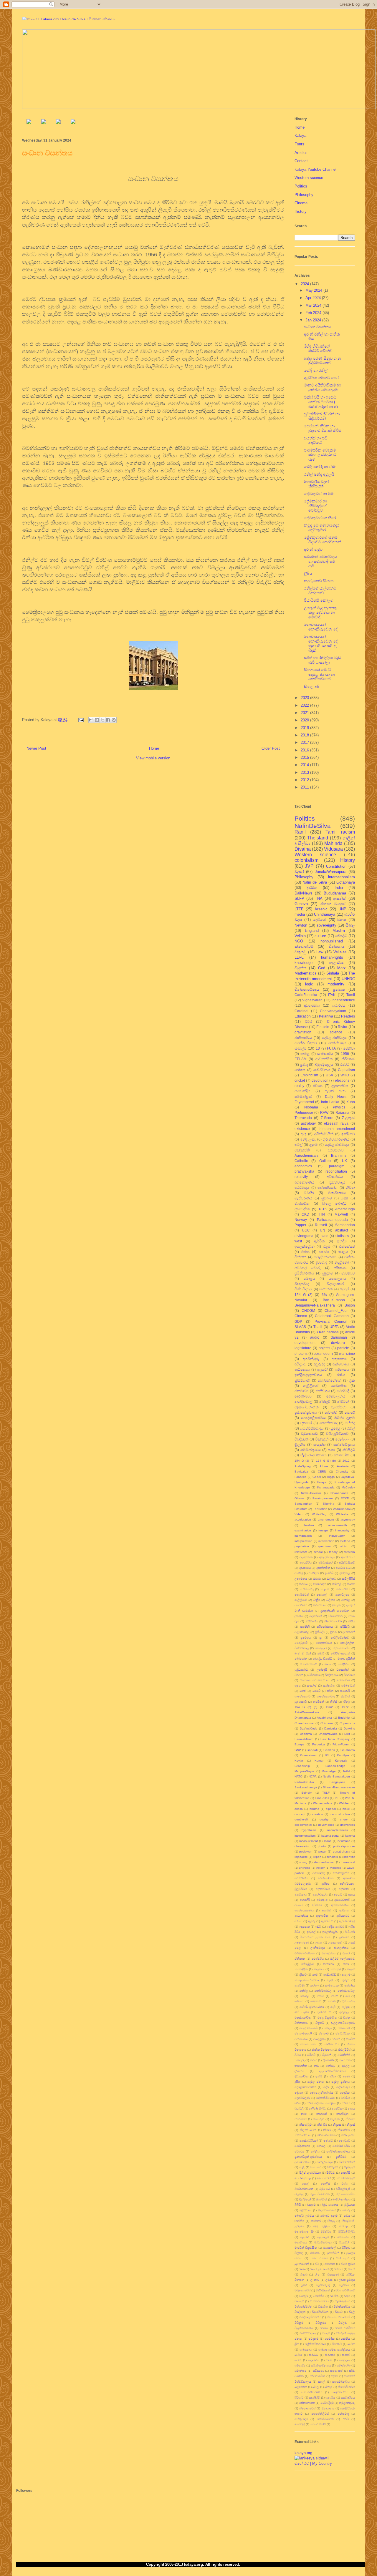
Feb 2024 (314, 313)
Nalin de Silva (315, 882)
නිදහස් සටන (308, 2130)
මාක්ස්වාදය (337, 1043)
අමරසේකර (325, 1562)
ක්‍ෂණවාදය (320, 1584)
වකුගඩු (300, 952)
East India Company (335, 1739)
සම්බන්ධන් (348, 1685)
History (301, 211)
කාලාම (346, 1975)
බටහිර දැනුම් (345, 1418)
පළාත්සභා (339, 1407)
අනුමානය (301, 1894)
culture (320, 936)
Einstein (323, 1027)
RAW (324, 1112)
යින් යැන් (342, 2258)
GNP (298, 1750)
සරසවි (316, 1691)
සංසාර (346, 2355)
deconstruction (340, 1814)
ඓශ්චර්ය (318, 1959)
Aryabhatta (324, 1718)
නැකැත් (335, 2119)
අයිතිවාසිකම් (347, 1562)
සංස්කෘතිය (325, 1054)
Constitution (336, 866)
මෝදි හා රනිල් (316, 370)
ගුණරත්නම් (324, 2012)
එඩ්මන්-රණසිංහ (305, 1953)
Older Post (271, 748)
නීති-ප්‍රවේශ (348, 2135)
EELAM (301, 1059)
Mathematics (306, 973)
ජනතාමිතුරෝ (303, 2033)
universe (305, 1868)
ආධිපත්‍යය (302, 1369)
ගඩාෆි (335, 1996)
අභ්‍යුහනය (339, 1359)
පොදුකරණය (324, 1643)
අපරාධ (338, 1894)
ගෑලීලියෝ (311, 1386)
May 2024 (314, 290)
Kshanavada (326, 1487)
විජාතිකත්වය (342, 2307)
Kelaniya (326, 1016)
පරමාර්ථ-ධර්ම (341, 2146)
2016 (305, 750)
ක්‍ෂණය (324, 1252)
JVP (309, 866)
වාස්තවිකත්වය (319, 2301)
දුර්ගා (333, 2076)
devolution (320, 1080)
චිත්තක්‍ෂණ (301, 2023)
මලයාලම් (323, 2237)
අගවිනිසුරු (311, 1359)
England (312, 931)
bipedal (331, 1809)
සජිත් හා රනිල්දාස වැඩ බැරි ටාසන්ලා (323, 660)
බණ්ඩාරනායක (304, 2189)
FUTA (331, 1048)
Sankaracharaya (306, 1787)
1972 (345, 1707)
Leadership (302, 1766)
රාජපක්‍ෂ (330, 2264)
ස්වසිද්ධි (349, 1450)
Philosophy (304, 195)
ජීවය (298, 2055)
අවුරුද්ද (319, 1364)
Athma (324, 1466)
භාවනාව (348, 1273)
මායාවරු (344, 2242)
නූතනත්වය (340, 1086)
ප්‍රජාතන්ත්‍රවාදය (306, 1412)
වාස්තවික (302, 1203)
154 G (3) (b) (326, 1461)
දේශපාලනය (336, 1396)
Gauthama (348, 1750)
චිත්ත (347, 2018)
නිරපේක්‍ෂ (344, 2130)
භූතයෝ (306, 1423)
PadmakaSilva (304, 1782)
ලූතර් (304, 2285)
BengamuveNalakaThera (315, 1305)
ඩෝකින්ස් (344, 2055)
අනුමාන (344, 1889)
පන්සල (321, 2146)
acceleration (303, 1519)
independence (343, 1000)
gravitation (303, 1032)
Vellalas (340, 952)
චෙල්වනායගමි (308, 2028)
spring (303, 1862)
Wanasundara (323, 1803)
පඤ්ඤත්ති (302, 1150)
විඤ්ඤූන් (322, 1439)
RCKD (345, 1498)
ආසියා (298, 1921)
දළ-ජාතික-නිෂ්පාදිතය (333, 2071)
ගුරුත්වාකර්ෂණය (336, 1139)
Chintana (327, 1723)
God (322, 968)
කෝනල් (322, 1595)
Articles (301, 153)
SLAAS (300, 1327)
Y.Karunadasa (328, 1332)
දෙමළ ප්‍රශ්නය (341, 2082)
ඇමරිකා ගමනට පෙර (321, 378)
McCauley (348, 1487)
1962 (329, 1707)
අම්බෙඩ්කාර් (342, 1900)
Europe (300, 1744)
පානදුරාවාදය (325, 2162)
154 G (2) (304, 1295)
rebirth (344, 1546)
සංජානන (326, 1289)
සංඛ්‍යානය (306, 2350)
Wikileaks (342, 1514)
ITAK (332, 995)
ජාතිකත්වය (303, 1038)
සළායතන (301, 2387)
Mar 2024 (314, 305)
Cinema (301, 203)
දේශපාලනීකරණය (321, 2093)
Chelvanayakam (333, 1011)
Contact (301, 161)
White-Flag (319, 1514)
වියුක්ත (300, 968)
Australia (343, 1466)
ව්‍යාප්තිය (319, 2296)
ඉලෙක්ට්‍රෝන (305, 1246)
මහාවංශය (343, 2237)
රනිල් (351, 1428)
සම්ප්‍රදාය (344, 2360)
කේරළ (304, 1991)
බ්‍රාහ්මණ (322, 2199)
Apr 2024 (314, 298)
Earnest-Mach (304, 1739)
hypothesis (309, 1830)
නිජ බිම (322, 2125)
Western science (309, 178)
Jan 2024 (314, 320)
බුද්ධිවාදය (305, 2210)
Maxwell (341, 1214)
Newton (301, 925)
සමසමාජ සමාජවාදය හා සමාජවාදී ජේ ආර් (320, 561)
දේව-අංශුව (343, 2087)
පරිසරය (299, 2151)
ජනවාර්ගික (343, 2033)
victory (320, 1868)
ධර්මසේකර (335, 1616)
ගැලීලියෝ (301, 1600)
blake (346, 1809)
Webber (344, 1803)
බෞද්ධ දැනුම (329, 2216)
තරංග (314, 2060)
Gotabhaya (346, 882)
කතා (346, 1964)
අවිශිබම (317, 1905)
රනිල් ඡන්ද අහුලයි (319, 474)
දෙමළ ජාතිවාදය (334, 1038)
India (339, 888)
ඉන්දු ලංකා (308, 1139)
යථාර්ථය (339, 1005)
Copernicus (347, 1723)
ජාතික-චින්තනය (322, 2050)
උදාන (318, 1942)
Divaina (303, 849)
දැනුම (314, 1145)
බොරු (346, 2210)
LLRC (299, 957)
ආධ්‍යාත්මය (301, 1916)
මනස (342, 920)
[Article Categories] (58, 123)
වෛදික (330, 2339)
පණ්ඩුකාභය (302, 2146)
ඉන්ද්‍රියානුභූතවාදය (308, 1375)
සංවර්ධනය (322, 1070)
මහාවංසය (301, 2242)
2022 (305, 705)
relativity (301, 1177)
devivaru (338, 1343)
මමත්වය (326, 2231)
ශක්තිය (345, 2339)
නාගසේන (301, 2119)
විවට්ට (324, 2328)
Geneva (301, 904)
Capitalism (346, 1070)
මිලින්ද (299, 2253)
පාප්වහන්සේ (347, 2162)
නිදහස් (351, 2125)
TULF (326, 1793)
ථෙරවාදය (302, 1187)
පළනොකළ (302, 1632)
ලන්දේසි (322, 1670)
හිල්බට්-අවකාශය (314, 1455)
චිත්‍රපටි (320, 2023)
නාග (304, 2114)
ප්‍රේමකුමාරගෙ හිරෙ (320, 518)
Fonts (299, 144)
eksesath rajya (336, 1123)
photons (301, 1353)
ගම (348, 1996)
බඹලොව (321, 1648)
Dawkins (349, 1728)
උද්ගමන (344, 1937)
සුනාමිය (330, 2397)
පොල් (306, 2184)
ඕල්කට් (331, 1579)
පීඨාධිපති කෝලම (319, 600)
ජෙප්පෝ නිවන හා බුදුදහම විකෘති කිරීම (323, 428)
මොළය (309, 1278)
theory (333, 1552)
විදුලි (352, 2312)
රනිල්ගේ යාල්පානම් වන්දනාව (320, 591)
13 (318, 1048)
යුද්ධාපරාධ (301, 1670)
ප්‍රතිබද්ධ (320, 1632)
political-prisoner (344, 1846)
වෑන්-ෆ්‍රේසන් (343, 2301)
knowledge (304, 963)
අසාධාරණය (343, 1568)
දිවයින (312, 888)
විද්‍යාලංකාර (335, 1284)
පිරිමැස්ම (333, 2167)
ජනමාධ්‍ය (301, 1391)
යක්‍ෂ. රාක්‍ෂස (319, 2258)
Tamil (351, 995)
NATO (299, 1776)
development (305, 1343)
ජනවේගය (301, 2039)
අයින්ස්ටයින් (324, 1134)
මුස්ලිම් (327, 1198)
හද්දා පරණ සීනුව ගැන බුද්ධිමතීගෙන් (323, 361)
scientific (349, 1857)
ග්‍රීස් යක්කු (348, 2001)
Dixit (347, 1734)
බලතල (299, 2194)
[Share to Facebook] (108, 720)
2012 (305, 780)
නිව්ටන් (343, 1401)
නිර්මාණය (312, 1621)
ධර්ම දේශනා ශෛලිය (321, 2103)
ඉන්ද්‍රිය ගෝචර (335, 1927)
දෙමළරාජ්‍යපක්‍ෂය (305, 2087)
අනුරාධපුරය (320, 1894)
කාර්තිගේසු (307, 1589)
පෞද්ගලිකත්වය (313, 1418)
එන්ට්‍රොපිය (329, 1953)
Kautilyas (343, 1755)
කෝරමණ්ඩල (323, 1991)
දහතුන (336, 1605)
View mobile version (153, 758)
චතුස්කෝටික (303, 2018)
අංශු (304, 1134)
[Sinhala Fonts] (44, 123)
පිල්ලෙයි (349, 2167)
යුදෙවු (335, 1428)
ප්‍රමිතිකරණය (304, 1273)
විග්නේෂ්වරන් (303, 2307)
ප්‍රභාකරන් (349, 1632)
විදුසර (299, 872)
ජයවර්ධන (301, 1605)
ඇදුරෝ (322, 1369)
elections (342, 1080)
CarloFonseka (306, 995)
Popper (300, 1225)
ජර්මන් (336, 2039)
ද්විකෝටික (301, 2076)
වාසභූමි (299, 2301)
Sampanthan (303, 1504)
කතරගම (329, 1964)
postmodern (323, 1353)
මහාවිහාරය (337, 1193)
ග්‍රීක (352, 1380)
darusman (339, 1337)
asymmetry (348, 1519)
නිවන (350, 1187)
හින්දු (347, 1702)
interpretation (304, 1541)
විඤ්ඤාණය (332, 1675)
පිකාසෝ (316, 2167)
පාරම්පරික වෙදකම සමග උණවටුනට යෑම (320, 455)
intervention (326, 1541)
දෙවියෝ (320, 920)
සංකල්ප (300, 1048)
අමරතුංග (322, 1900)
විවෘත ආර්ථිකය (345, 2328)
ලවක (329, 2280)
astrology (308, 1123)
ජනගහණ (344, 2028)
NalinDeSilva (313, 826)
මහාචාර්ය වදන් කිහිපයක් (316, 484)
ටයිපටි (311, 2055)
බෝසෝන (301, 1659)
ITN (322, 1214)
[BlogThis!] (97, 720)
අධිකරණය (335, 1177)
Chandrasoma (304, 1723)
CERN (322, 1472)
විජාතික (323, 2307)
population (302, 1546)
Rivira (343, 1027)
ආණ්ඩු (299, 1573)
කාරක (351, 1584)
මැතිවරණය (303, 1198)
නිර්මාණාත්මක (326, 2135)
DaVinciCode (309, 1728)
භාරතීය (299, 2221)
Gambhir (329, 1750)
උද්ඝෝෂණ (302, 1942)
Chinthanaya (325, 914)
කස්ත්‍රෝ (335, 1969)
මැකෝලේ (330, 2248)
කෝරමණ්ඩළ (346, 1991)
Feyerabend (304, 1102)
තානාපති (345, 2060)
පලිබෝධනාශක (307, 1407)
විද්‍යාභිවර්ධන (320, 2312)
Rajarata (342, 1112)
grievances (348, 1825)
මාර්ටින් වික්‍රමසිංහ (306, 2248)
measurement (309, 1841)
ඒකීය (341, 1375)
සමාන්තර (300, 2371)
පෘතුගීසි (345, 2173)
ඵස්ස (344, 2184)
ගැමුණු (346, 2007)
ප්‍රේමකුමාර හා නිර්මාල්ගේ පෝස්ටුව (315, 506)
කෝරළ (305, 1996)
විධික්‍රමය (321, 2323)
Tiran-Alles (322, 1798)
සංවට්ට (314, 2355)
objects (324, 1348)
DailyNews (304, 893)
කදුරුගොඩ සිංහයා (319, 581)
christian (308, 1525)
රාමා (302, 2269)
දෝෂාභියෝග (328, 1187)
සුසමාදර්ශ (302, 1209)
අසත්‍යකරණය (340, 1905)
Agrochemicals (306, 1155)
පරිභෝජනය (325, 1627)
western (350, 1552)
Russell (321, 1225)
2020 (305, 720)
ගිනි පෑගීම (302, 2012)
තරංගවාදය (320, 1605)
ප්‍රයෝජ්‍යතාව (302, 2162)
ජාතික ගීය (332, 2044)
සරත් (303, 1691)
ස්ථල (316, 2387)
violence (336, 1868)
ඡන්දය (328, 2028)
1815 (323, 1209)
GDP (298, 1321)
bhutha (314, 1809)
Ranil (300, 832)
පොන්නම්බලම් (345, 2178)
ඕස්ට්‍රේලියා (307, 1964)
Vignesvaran (312, 1000)
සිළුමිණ (345, 1696)
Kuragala (341, 1761)
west (298, 1241)
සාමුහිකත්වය (340, 2392)
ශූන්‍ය (298, 1685)
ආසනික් (340, 898)
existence (302, 1129)
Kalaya (300, 136)
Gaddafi (312, 1750)
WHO (345, 1075)
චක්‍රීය (317, 1600)
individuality (337, 1536)
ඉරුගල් (311, 1932)
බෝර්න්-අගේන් (340, 1653)
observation (302, 1846)
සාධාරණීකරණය (312, 2392)
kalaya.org (303, 2453)
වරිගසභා (314, 1675)
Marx (342, 968)
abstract (342, 1230)
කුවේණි (300, 1985)
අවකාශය (305, 1568)
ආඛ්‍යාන (344, 1910)
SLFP (299, 898)
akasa (299, 1809)
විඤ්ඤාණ (301, 1439)
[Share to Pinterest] (114, 720)
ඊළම (327, 1246)
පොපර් (350, 1412)
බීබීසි (298, 2205)
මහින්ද (350, 1423)
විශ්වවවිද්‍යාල (308, 2333)
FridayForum (341, 1744)
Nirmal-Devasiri (311, 1493)
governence (326, 1825)
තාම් (316, 2066)
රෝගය (300, 1070)
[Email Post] (81, 720)
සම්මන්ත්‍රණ (303, 1097)
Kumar (319, 1761)
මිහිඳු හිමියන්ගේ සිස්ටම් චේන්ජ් (318, 349)
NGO (299, 941)
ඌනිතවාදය (318, 1948)
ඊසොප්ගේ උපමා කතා (315, 1937)
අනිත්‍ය (325, 1884)
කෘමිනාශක (332, 1985)
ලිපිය (308, 574)
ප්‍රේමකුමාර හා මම (319, 494)
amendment (326, 1519)
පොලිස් (325, 2184)
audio (315, 1337)
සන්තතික (329, 1685)
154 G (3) (302, 1461)
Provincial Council (331, 1321)
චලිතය (331, 1600)
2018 (305, 735)
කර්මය (303, 1584)
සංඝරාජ (312, 1685)
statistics (342, 1236)
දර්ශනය (299, 2071)
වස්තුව (304, 2296)
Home (154, 748)
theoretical (348, 1862)
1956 (345, 1054)
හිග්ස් (334, 1702)
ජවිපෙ (318, 1086)
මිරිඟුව (346, 2248)
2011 (305, 787)
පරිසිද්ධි (345, 1627)
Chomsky (342, 1472)
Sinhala (333, 973)
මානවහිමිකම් (309, 1664)
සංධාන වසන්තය (317, 327)
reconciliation (336, 1171)
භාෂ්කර (316, 2221)
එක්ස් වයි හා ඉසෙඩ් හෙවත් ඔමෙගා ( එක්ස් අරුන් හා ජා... (323, 402)
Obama (300, 1498)
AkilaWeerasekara (307, 1712)
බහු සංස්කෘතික (345, 2194)
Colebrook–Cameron (332, 1316)
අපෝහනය (348, 1557)
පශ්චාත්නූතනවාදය (338, 2151)
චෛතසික (339, 1386)
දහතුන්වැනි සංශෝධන (335, 1611)
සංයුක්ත (319, 1444)
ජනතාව (324, 2033)
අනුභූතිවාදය (327, 1557)
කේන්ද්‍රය (350, 1985)
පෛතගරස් (324, 2178)
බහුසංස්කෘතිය (342, 1648)
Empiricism (309, 1075)
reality (299, 1086)
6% (324, 1295)
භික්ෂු (331, 2221)
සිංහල (350, 925)
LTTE (299, 909)
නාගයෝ (322, 2114)
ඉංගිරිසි (329, 1573)
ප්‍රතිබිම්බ (341, 2157)
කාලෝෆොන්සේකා (307, 1980)
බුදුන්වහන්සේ (327, 2210)
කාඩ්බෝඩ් (330, 1975)
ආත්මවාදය (341, 1364)
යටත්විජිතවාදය (312, 1428)
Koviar (299, 1761)
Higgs (331, 1477)
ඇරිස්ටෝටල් (347, 1921)
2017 (305, 742)
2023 (305, 698)
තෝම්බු (330, 2066)
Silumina (329, 1504)
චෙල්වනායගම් (325, 1257)
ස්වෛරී (345, 1691)
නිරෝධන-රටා (333, 1621)
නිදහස (337, 2125)
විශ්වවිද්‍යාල (303, 1289)
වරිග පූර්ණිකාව (345, 2290)
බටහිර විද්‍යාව (306, 1043)
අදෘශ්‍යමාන (306, 1557)
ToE (337, 1798)
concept (300, 1814)
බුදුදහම (328, 1273)
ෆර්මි (346, 2419)
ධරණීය (345, 2098)
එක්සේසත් (347, 1246)
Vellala (300, 936)
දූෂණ (346, 2076)
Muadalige (329, 1771)
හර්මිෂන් (319, 1702)
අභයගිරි (305, 1900)
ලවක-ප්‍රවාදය (347, 2280)
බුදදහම (311, 2205)
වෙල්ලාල (342, 1439)
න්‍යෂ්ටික (337, 2108)
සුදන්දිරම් (314, 2397)
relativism (301, 1552)
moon (328, 1841)
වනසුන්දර (343, 1670)
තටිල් (299, 1145)
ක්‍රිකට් (303, 1975)
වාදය (347, 2296)
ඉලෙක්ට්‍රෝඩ (330, 1932)
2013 (305, 772)
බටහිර (309, 1193)
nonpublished (332, 941)
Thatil (318, 1327)
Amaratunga (345, 1209)
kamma (350, 1836)
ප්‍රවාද (304, 1064)
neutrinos (344, 1841)
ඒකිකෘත (300, 1959)
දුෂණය (299, 1616)
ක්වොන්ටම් (304, 946)
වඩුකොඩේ (309, 1434)
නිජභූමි (325, 1401)
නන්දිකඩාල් (303, 1401)
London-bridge (335, 1766)
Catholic (301, 1161)
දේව (326, 2087)
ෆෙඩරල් (300, 2424)
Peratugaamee (323, 1498)
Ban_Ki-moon (334, 1300)
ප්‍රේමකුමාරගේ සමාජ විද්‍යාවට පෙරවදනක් (323, 540)
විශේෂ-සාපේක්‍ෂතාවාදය (315, 1680)
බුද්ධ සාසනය (330, 2205)
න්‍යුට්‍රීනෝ (342, 1262)
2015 (305, 757)
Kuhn (351, 1102)
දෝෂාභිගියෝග (325, 2098)
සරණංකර (336, 2371)
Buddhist (344, 1718)
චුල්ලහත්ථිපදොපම (343, 2023)
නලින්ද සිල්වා (318, 2108)
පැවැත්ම (331, 1412)
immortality (342, 1530)
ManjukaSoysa (305, 1771)
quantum (324, 1546)
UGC (306, 1230)
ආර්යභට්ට (343, 1916)
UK (344, 1161)
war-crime (347, 1353)
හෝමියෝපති (325, 2419)
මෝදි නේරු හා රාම (320, 467)
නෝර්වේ (344, 2141)
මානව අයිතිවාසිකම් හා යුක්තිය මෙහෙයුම (323, 387)
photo (322, 1846)
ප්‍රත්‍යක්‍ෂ (339, 989)
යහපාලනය (337, 1278)
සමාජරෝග (344, 2365)
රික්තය (338, 2269)
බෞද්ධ (341, 936)
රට (317, 2264)
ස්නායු (328, 2387)
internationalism (342, 877)
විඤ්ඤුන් (300, 2312)
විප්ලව (343, 2323)
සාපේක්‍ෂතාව (302, 1696)
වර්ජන (299, 1675)
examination (303, 1530)
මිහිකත (315, 2253)
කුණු (330, 1980)
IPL (327, 1755)
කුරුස (345, 1980)
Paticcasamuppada (332, 1220)
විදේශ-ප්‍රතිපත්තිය (310, 2317)
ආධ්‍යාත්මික (324, 1059)
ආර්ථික (319, 1241)
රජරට (345, 1064)
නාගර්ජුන (342, 2114)
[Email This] (91, 720)
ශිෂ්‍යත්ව (337, 2344)
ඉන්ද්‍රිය (342, 1241)
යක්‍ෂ (345, 1198)
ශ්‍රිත (297, 2344)
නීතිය (351, 1621)
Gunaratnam (309, 1755)
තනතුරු (300, 2060)
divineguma (304, 1236)
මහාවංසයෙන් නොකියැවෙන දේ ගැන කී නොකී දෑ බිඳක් (321, 643)
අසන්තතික (323, 1568)
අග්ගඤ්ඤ (319, 1873)
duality (324, 1819)
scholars (332, 1857)
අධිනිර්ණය (301, 1878)
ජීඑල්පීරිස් (344, 2050)
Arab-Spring (303, 1466)
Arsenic (321, 909)
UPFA (334, 1327)
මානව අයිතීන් (346, 1659)
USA (329, 1075)
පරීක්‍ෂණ (340, 1268)
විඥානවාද (302, 1284)
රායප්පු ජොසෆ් (319, 2269)
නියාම (327, 2130)
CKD (305, 1214)
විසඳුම (326, 2333)
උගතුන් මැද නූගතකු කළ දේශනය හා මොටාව (320, 613)
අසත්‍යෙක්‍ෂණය (304, 1910)
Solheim (307, 1793)
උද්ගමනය (301, 1579)
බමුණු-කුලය (324, 1064)
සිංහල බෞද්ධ (334, 1203)
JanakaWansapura (331, 872)
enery (344, 1819)
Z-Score (327, 1118)
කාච (315, 1975)
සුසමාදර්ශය (348, 2397)
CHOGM (308, 1311)
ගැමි (333, 2007)
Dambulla (331, 1728)
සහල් (321, 2382)
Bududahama (335, 893)
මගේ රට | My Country (313, 2463)
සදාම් (329, 2360)
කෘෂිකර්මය (343, 1589)
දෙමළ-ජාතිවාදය (337, 1145)
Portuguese (304, 1112)
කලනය (319, 1969)
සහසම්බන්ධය (341, 2382)
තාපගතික (301, 2066)
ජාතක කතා (309, 2044)
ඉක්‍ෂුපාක (304, 1927)
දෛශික (345, 2093)
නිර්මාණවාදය (303, 2135)
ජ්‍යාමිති (350, 2039)
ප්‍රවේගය (306, 1638)
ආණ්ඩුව (314, 1573)
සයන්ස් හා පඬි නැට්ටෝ (316, 440)
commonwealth (337, 1525)
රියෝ (352, 2269)
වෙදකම (313, 2339)
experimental (303, 1825)
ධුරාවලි (299, 2108)
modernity (336, 984)
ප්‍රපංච (334, 1632)
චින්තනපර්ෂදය (307, 989)
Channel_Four (336, 1311)
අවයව (299, 1905)
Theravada (303, 1118)
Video (299, 1514)
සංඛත (351, 2344)
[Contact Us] (73, 123)
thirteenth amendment (337, 1129)
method (345, 1541)
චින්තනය (336, 946)
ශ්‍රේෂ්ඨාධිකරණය (315, 2344)
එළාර (346, 1953)
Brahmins (339, 1155)
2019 (305, 728)
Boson (350, 1305)
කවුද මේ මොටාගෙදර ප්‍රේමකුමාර (322, 528)
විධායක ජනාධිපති (339, 2317)
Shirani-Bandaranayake (339, 1787)
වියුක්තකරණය (304, 2328)
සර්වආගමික (318, 2376)
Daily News (336, 1097)
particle (343, 1348)
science (336, 1032)
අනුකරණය (323, 1889)
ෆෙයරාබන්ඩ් (318, 2424)
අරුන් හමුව (313, 549)
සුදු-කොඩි (301, 1702)
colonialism (306, 860)
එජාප (305, 1252)
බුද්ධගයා (350, 2205)
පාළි (302, 2167)
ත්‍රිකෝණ (328, 2060)
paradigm (337, 1166)
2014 (305, 765)
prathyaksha (304, 1171)
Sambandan (345, 1225)
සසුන (334, 2376)
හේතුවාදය (301, 2419)
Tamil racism (340, 832)
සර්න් (330, 1691)
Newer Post (36, 748)
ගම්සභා (299, 2001)
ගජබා (320, 1996)
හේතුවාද (343, 2414)
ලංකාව (315, 2280)
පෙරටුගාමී (301, 1643)
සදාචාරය (314, 2360)
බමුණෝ (324, 2189)
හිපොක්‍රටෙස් (307, 2408)
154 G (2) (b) (306, 1707)
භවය (347, 2216)
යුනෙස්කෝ (302, 2264)
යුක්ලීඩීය (344, 1664)
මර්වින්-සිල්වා (347, 2231)
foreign (323, 1530)
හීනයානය (328, 2408)
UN (323, 1230)
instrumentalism (305, 1836)
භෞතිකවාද (329, 1423)
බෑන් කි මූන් (303, 1653)
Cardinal (301, 1011)
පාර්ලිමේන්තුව (340, 1638)
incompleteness (337, 1830)
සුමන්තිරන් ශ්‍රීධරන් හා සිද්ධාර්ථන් (322, 416)
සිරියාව (299, 2397)
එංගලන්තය (341, 1948)
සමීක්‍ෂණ (318, 2371)
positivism (306, 1851)
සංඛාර (298, 2355)
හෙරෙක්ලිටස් (320, 2414)
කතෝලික (301, 1969)
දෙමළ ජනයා (316, 2082)
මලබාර (305, 2237)
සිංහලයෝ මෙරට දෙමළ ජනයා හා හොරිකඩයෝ (319, 674)
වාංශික (334, 2296)
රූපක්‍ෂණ (333, 2274)
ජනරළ (346, 1600)
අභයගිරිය (306, 1562)
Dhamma (306, 1734)
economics (303, 1166)
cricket (300, 1080)
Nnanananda (339, 1493)
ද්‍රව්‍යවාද (321, 1262)
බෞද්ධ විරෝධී (322, 1659)
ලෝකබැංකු (323, 2285)
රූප (317, 2274)
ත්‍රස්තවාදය (337, 1182)
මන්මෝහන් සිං (304, 2231)
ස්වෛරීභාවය (346, 2387)
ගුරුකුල (344, 2012)
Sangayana (338, 1782)
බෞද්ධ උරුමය (304, 2216)
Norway (301, 1220)
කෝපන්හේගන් (330, 1380)
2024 (305, 284)
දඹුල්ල (346, 2066)
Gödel (317, 1477)
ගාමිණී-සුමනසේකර (312, 2007)
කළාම (351, 1969)
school (318, 1552)
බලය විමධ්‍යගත (320, 2194)
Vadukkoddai (342, 1509)
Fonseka (300, 1477)
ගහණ (332, 2001)
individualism (303, 1536)
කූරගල (315, 1985)
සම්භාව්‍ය (300, 2365)
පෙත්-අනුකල (303, 2178)
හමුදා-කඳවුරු (347, 2403)
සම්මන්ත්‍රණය (311, 1450)
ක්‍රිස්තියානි (302, 1380)
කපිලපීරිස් (348, 1579)
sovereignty (326, 925)
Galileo (325, 1161)
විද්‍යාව (339, 2312)
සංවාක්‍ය (330, 2355)
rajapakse (301, 1857)
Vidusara (333, 849)
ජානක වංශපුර (333, 904)
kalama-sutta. (330, 1836)
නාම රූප (319, 2119)
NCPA (313, 1776)
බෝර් (321, 1653)
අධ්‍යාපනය (312, 1005)
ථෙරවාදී (343, 1391)
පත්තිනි (305, 1627)
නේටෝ (328, 2141)
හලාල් (344, 1289)
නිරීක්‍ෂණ (348, 1059)
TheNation (320, 1509)
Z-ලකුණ (348, 1118)
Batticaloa (301, 1472)
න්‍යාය (351, 2108)
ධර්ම (297, 2103)
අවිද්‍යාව (300, 1364)
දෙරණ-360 (303, 1396)
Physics (339, 1107)
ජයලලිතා (319, 2039)
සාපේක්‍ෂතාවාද (326, 1696)
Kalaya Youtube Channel (315, 169)
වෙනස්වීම (343, 1680)
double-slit (301, 1819)
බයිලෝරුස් (343, 2189)
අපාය (352, 1894)
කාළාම (325, 1589)
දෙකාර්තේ (316, 1616)
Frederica (319, 1744)
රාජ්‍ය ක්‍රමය (348, 2264)
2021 (305, 713)
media (300, 914)
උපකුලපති (335, 1942)
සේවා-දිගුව (327, 2403)
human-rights (332, 957)
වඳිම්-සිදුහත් (323, 2290)
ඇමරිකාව (327, 1921)
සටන (298, 2360)
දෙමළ (305, 1054)
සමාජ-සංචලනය (321, 2365)
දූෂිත (297, 2082)
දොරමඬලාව (302, 2098)
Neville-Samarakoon (336, 1776)
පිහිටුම (331, 2173)
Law (320, 952)
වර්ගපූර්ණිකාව (337, 1434)
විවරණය (349, 1675)
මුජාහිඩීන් (333, 2253)
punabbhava (342, 1851)
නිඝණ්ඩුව (305, 2125)
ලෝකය (344, 2285)
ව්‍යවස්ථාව (336, 1150)
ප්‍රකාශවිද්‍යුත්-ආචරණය (308, 2157)
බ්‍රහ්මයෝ (305, 2199)
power (323, 1851)
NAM (346, 1771)
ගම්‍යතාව (316, 2001)
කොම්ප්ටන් (302, 1595)
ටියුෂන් (327, 2055)
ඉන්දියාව (348, 1134)
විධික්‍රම (299, 2323)
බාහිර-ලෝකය (342, 2199)
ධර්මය (346, 2103)
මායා (328, 1664)
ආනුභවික (322, 1916)
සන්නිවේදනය (344, 1444)
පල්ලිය (315, 2151)
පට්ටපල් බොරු (308, 1268)
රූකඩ (304, 2274)
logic (309, 984)
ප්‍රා (321, 1638)
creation (318, 1814)
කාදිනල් (337, 1584)
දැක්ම (319, 2076)
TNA (319, 898)
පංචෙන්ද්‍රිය (302, 1091)
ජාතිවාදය (323, 1391)
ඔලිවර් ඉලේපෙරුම (343, 1959)
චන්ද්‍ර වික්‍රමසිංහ (327, 2018)
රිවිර (309, 1021)
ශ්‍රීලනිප (300, 1444)
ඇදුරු (311, 1921)
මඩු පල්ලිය (321, 2226)
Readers (348, 1016)
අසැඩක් (327, 1910)
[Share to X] (102, 720)
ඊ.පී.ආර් (350, 1932)
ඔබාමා (317, 1579)
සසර (331, 1450)
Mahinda (333, 843)
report (317, 1857)
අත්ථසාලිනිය (341, 1873)
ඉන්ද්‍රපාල (345, 1573)
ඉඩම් (318, 1927)
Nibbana (311, 1107)
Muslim (339, 931)
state (325, 1236)
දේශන (299, 2093)
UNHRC (348, 979)
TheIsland (318, 838)
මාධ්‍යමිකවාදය (323, 2242)
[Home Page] (29, 123)
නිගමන (350, 2119)
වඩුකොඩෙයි (302, 2290)
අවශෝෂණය (304, 1182)
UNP (342, 909)
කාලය (343, 1252)
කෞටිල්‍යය (342, 1595)
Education (303, 1016)
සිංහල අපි (312, 687)
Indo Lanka (330, 1102)
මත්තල (344, 2226)
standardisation (324, 1862)
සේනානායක (307, 2403)
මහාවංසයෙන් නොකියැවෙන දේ (321, 627)
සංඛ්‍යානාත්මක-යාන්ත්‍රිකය (334, 2350)
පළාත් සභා (335, 1091)
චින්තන (300, 1257)
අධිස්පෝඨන (326, 1878)
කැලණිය (336, 963)
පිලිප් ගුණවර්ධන (310, 2173)
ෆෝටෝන (341, 1455)
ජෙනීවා (349, 1048)
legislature (303, 1348)
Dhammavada (328, 1734)
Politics (301, 186)
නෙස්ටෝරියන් (308, 2141)
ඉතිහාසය (342, 1369)
